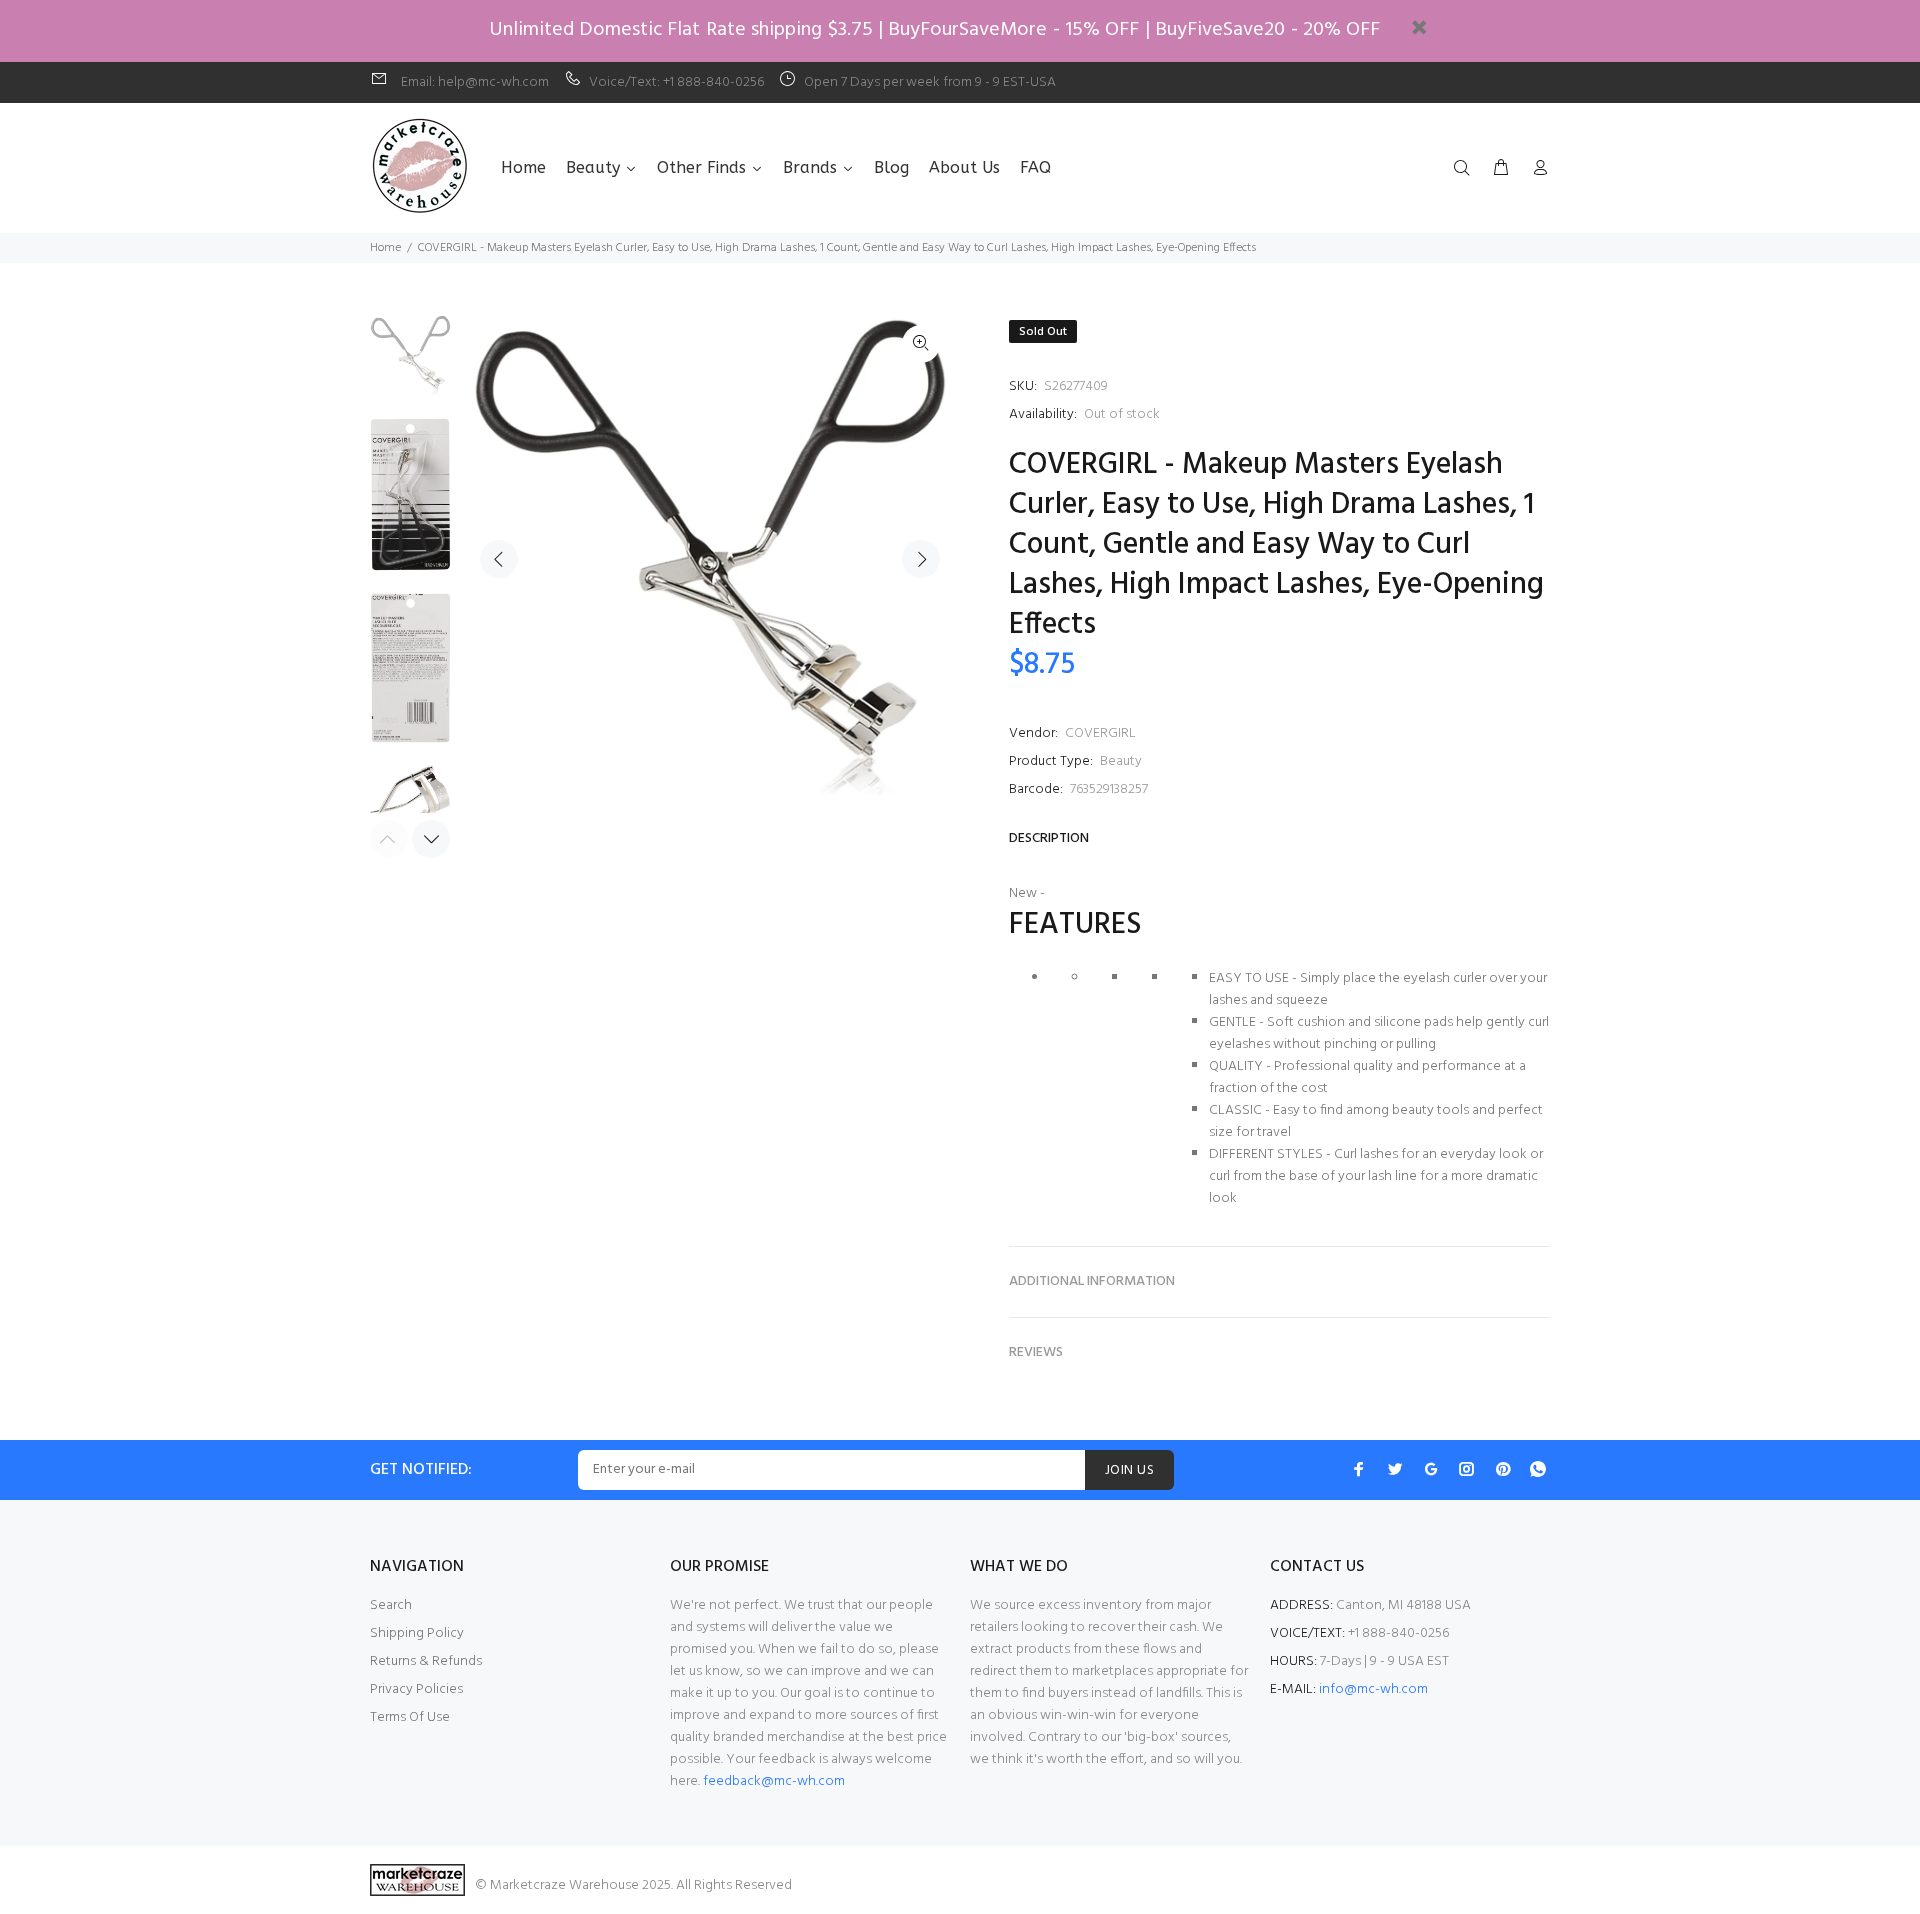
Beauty (1121, 761)
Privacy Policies (416, 1689)
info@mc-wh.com (1373, 1689)
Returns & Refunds (426, 1661)
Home (385, 248)
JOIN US (1129, 1470)
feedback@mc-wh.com (774, 1781)
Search (391, 1605)
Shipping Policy (417, 1633)
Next (921, 559)
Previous (499, 559)
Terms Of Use (410, 1717)
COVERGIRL (1100, 733)
